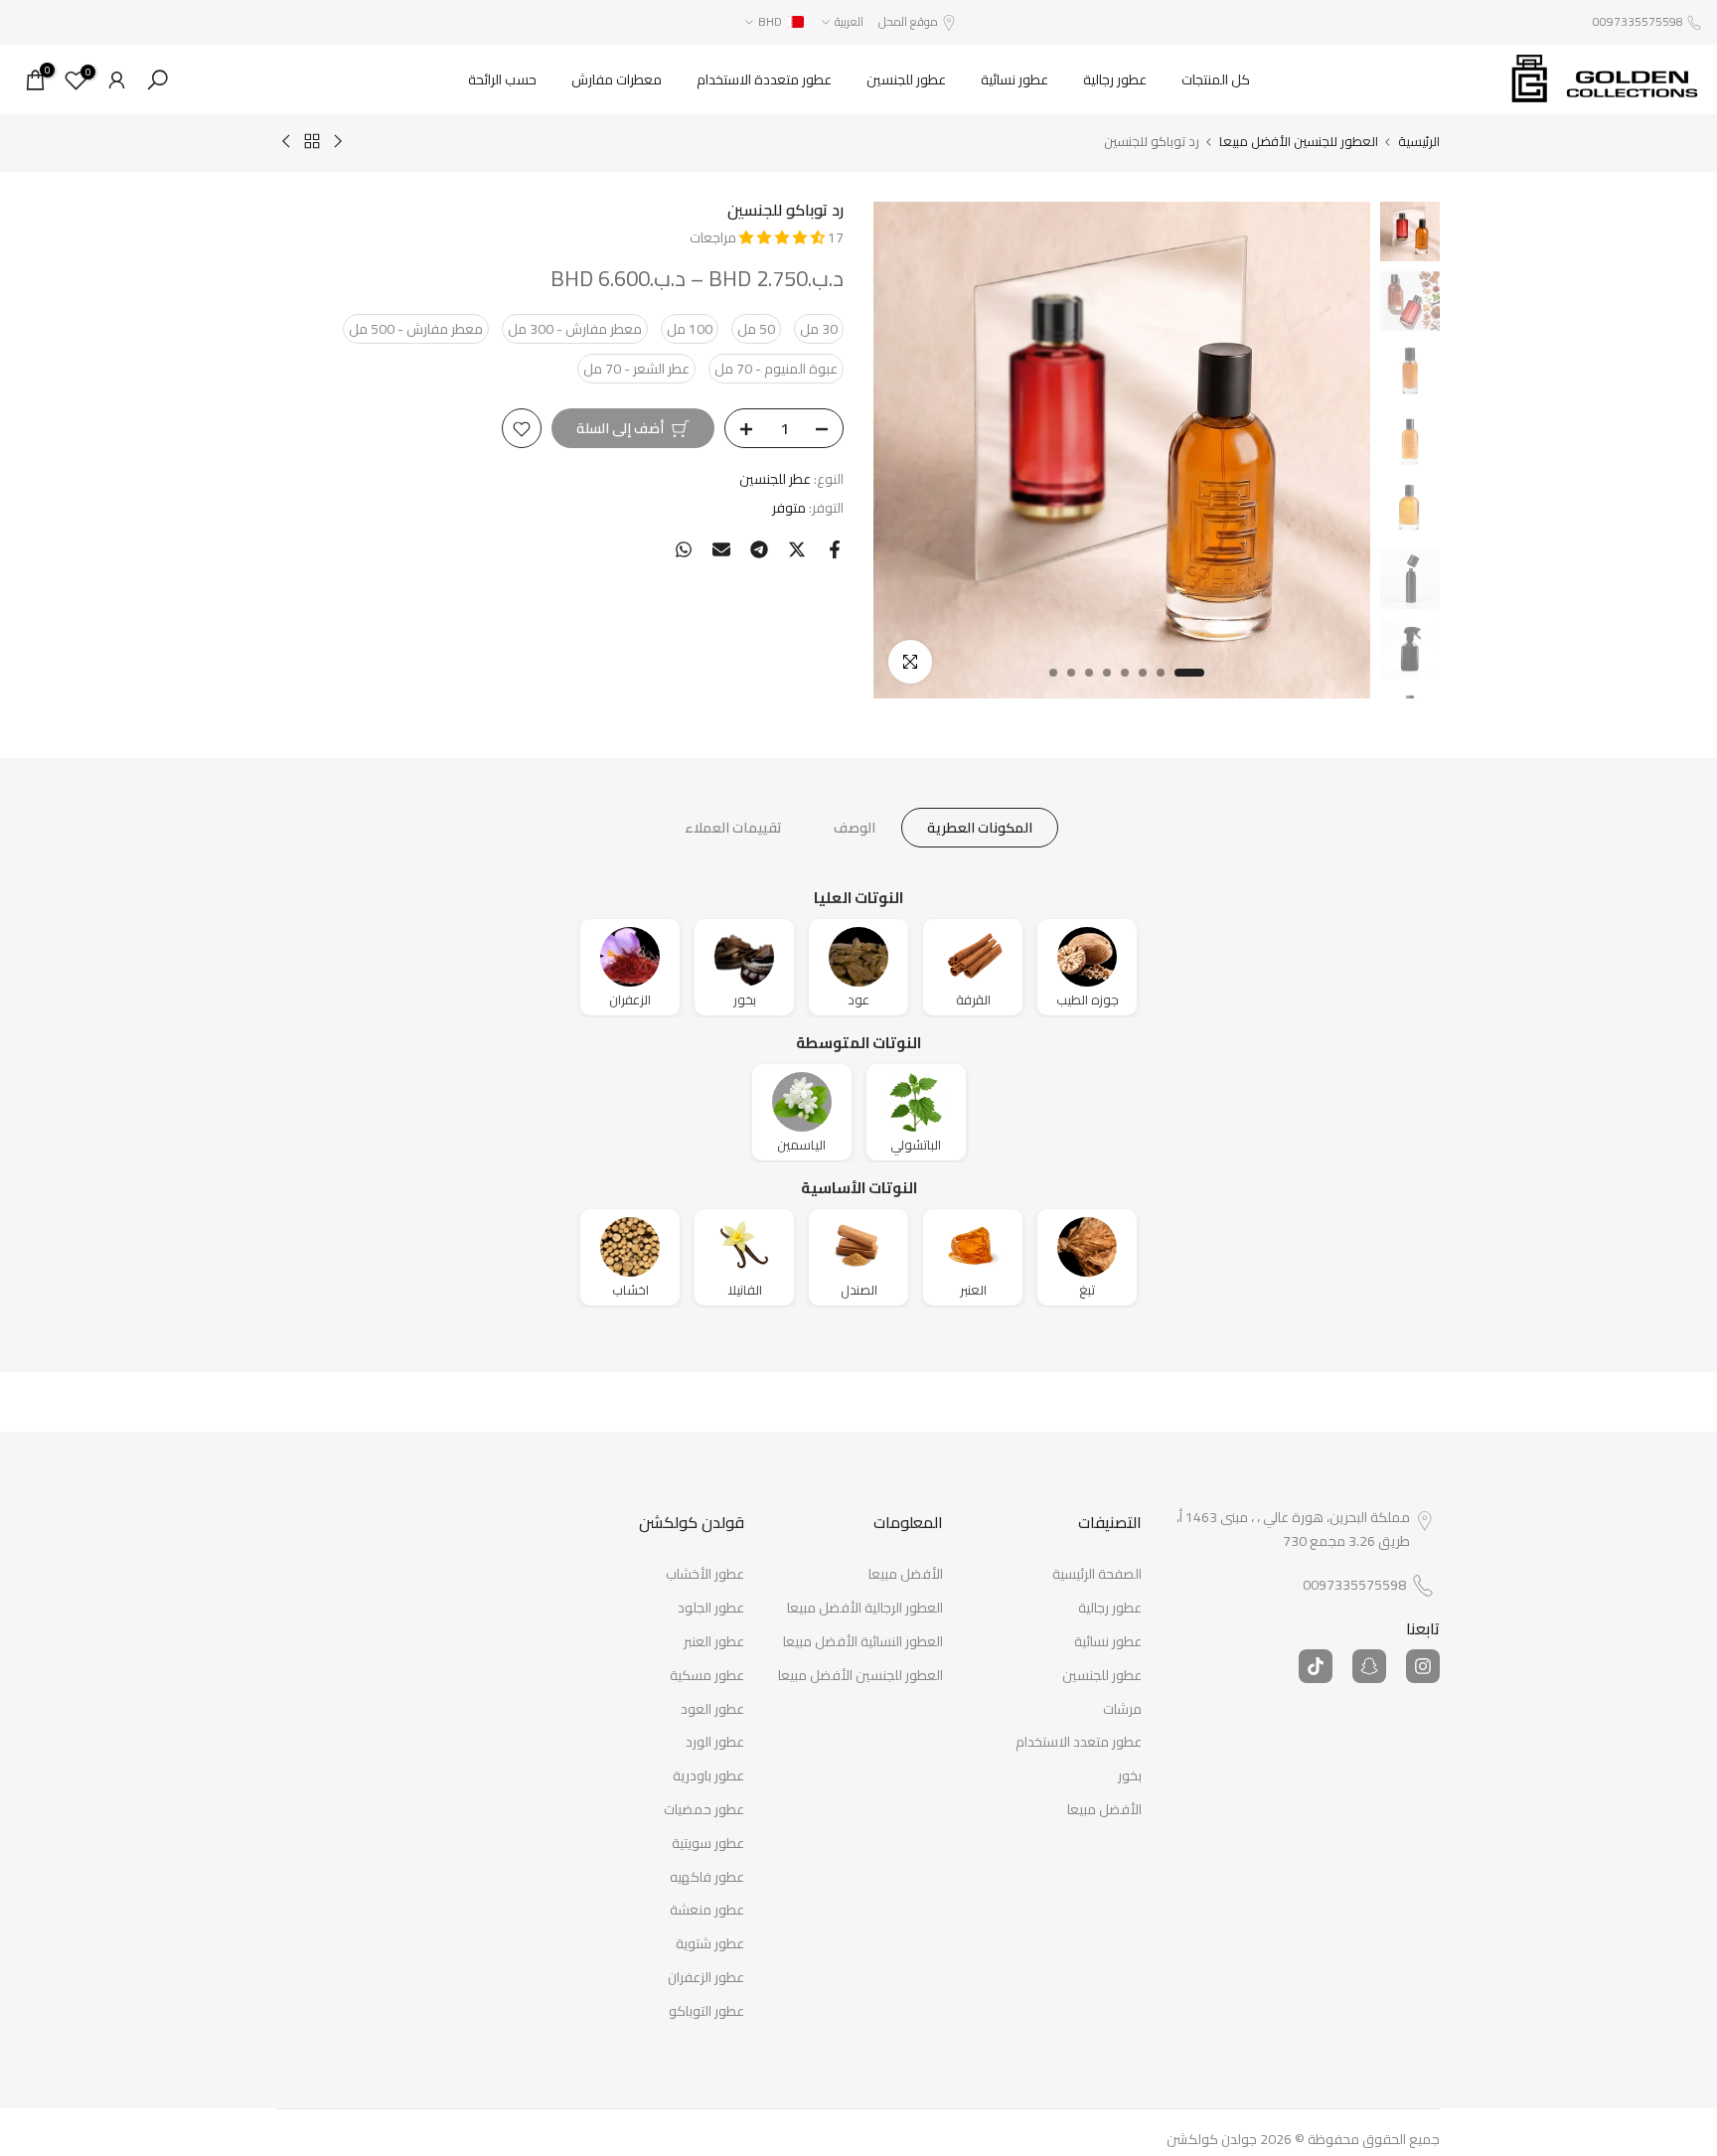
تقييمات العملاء (733, 828)
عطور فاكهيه (707, 1878)
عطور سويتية (708, 1844)
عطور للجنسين (906, 79)
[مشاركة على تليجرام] (759, 549)
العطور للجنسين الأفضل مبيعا (1299, 142)
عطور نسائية (1015, 79)
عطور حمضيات (704, 1810)
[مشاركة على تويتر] (797, 549)
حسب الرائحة (502, 79)
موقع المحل (908, 21)
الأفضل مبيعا (1104, 1810)
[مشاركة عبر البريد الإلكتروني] (721, 549)
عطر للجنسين (775, 480)
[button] (783, 237)
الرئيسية (1419, 142)
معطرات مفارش (617, 79)
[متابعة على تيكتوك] (1316, 1666)
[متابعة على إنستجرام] (1423, 1666)
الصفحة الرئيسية (1097, 1575)
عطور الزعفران (706, 1978)
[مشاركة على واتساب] (684, 549)
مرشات (1122, 1710)
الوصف (855, 828)
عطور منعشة (707, 1911)
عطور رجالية (1115, 79)
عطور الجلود (711, 1609)
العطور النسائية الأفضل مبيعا (863, 1642)
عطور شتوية (710, 1944)
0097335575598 (1638, 21)
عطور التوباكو (706, 2012)
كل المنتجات (1216, 79)
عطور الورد (715, 1743)
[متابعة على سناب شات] (1369, 1666)
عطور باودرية (708, 1776)
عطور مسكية (707, 1676)
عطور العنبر (714, 1642)
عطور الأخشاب (705, 1575)
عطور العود (712, 1710)
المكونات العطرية (980, 828)
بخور (1130, 1776)
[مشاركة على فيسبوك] (835, 549)
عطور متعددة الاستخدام (764, 79)
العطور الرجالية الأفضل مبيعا (865, 1609)
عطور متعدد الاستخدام (1079, 1743)
